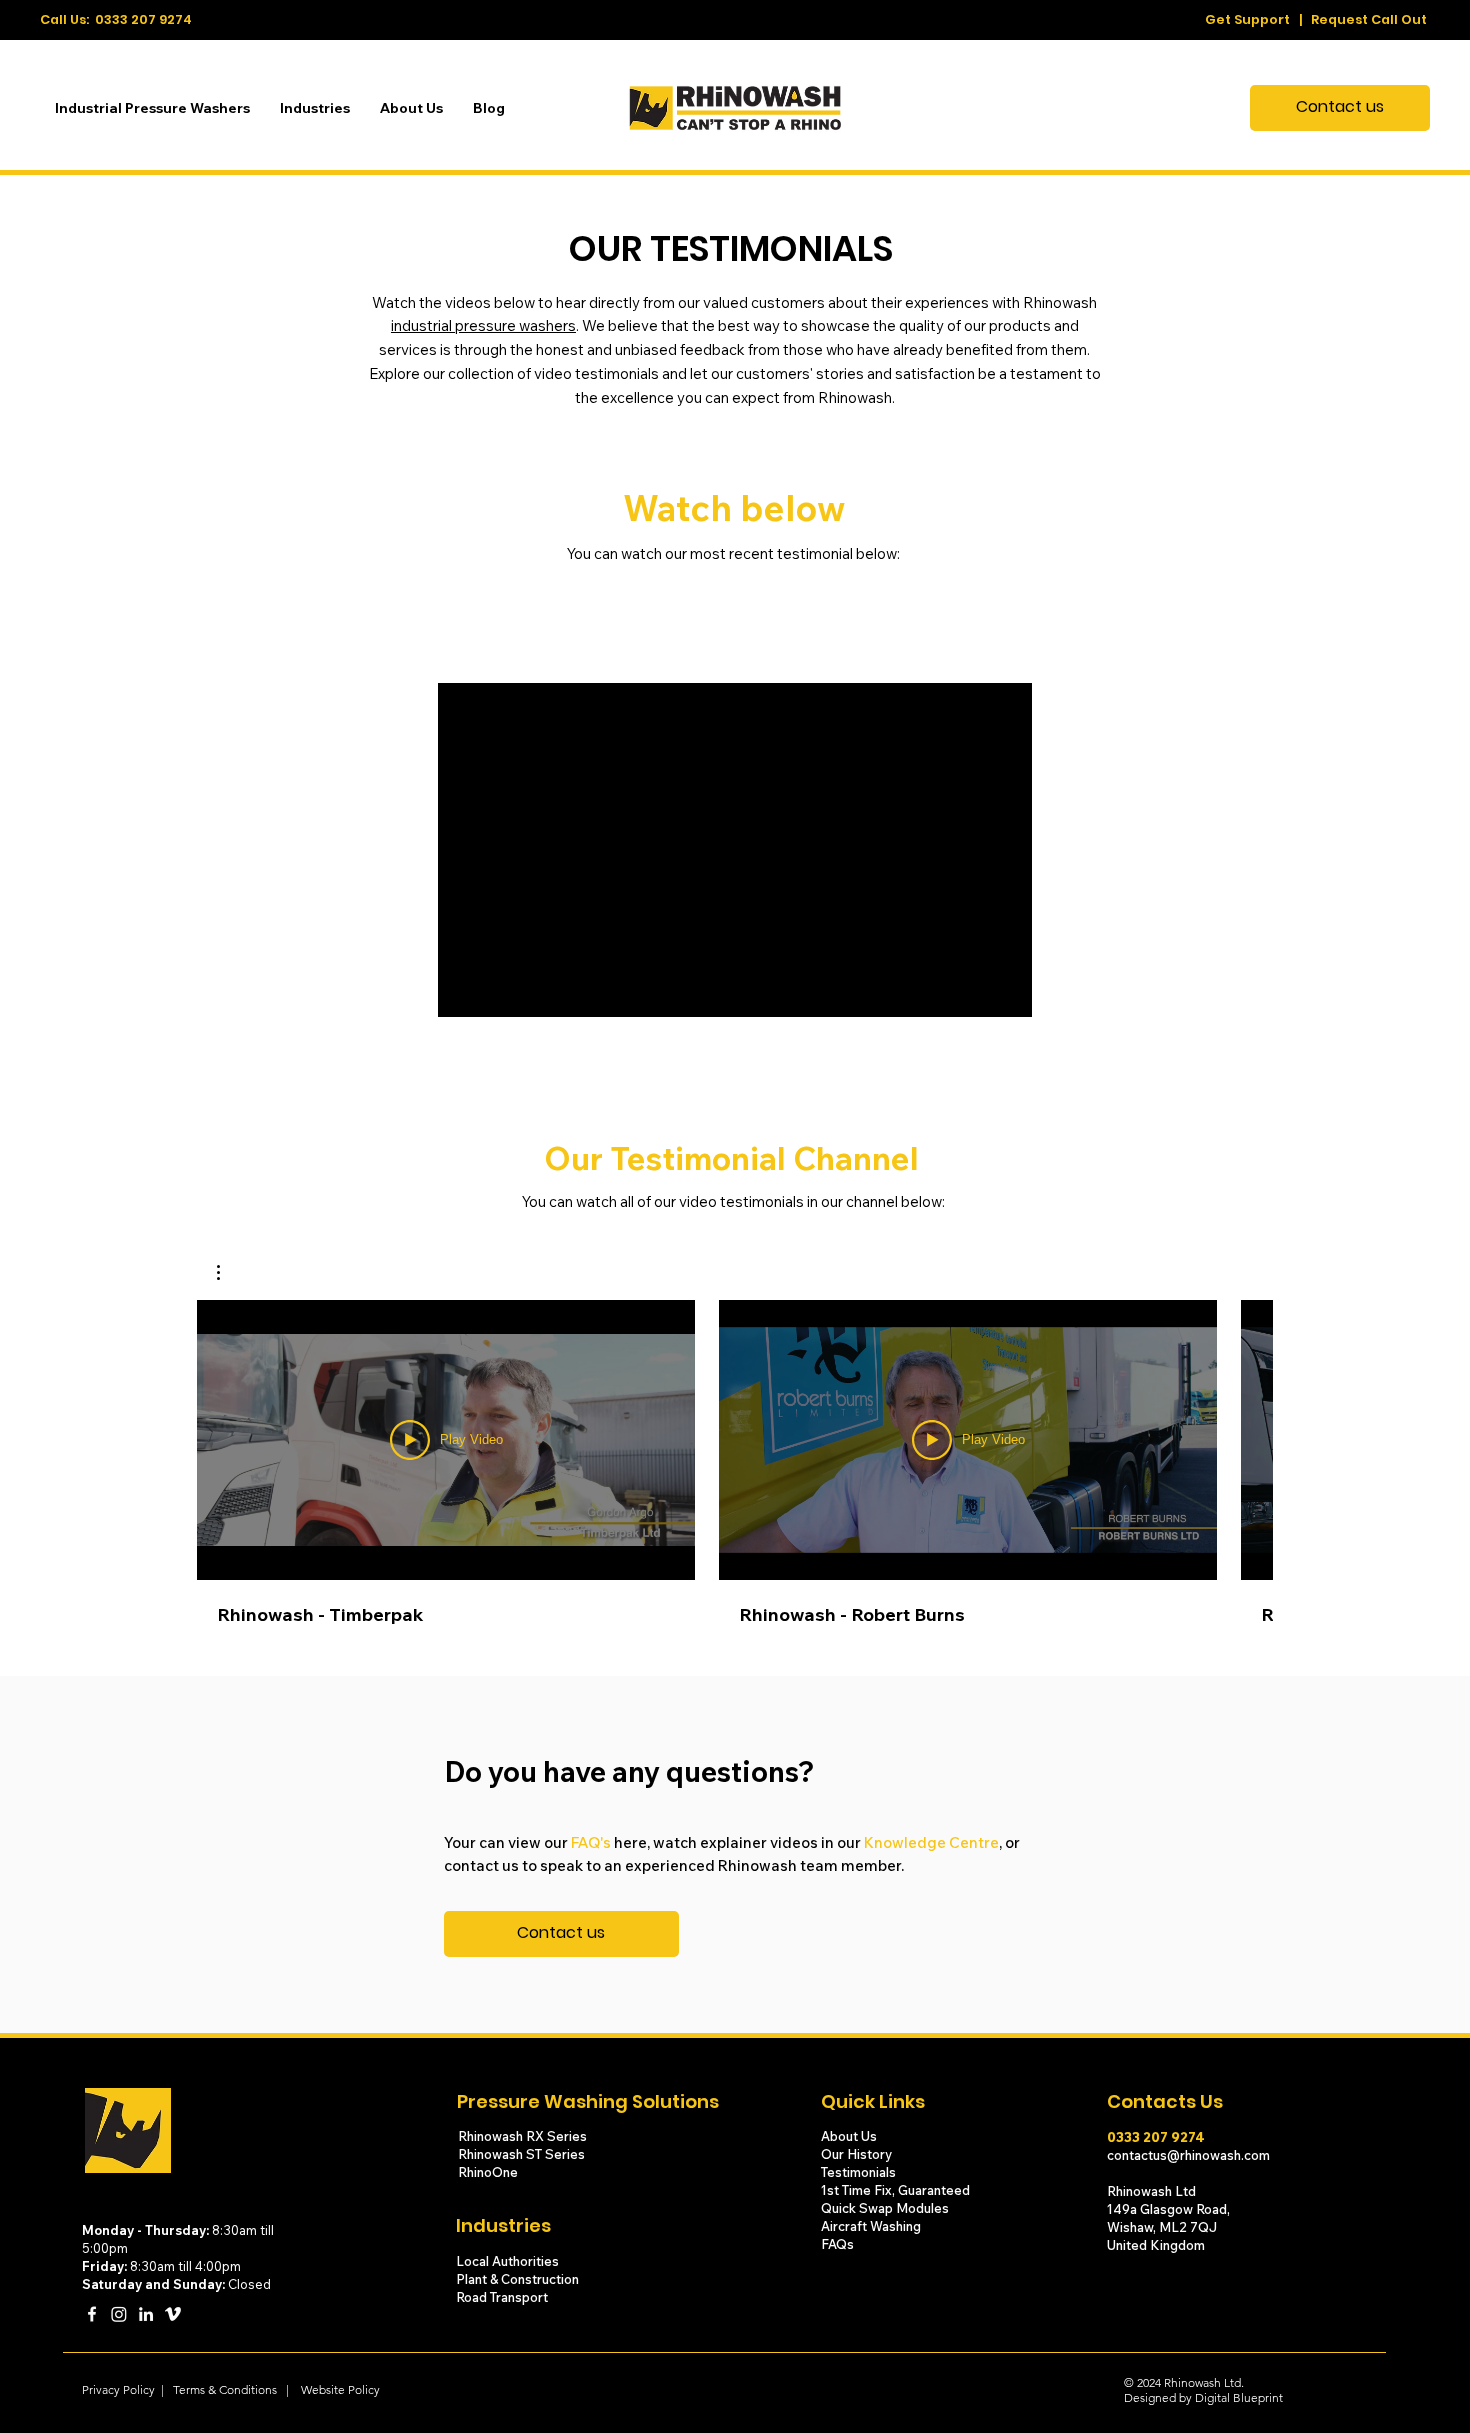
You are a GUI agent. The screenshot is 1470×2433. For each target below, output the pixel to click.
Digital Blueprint (1239, 2397)
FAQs (837, 2244)
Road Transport (502, 2297)
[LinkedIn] (146, 2314)
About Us (849, 2136)
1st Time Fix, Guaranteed (895, 2190)
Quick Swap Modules (885, 2208)
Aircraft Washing (871, 2226)
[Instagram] (119, 2314)
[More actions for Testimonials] (228, 1272)
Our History (858, 2154)
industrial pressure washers (483, 325)
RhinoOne (488, 2172)
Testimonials (860, 2172)
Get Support (1247, 19)
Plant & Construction (519, 2279)
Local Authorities (507, 2261)
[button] (228, 1272)
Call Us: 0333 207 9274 (116, 19)
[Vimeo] (173, 2314)
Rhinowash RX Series (524, 2136)
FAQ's (591, 1842)
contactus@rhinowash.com (1188, 2155)
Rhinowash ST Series (523, 2154)
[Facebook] (92, 2314)
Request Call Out (1369, 19)
